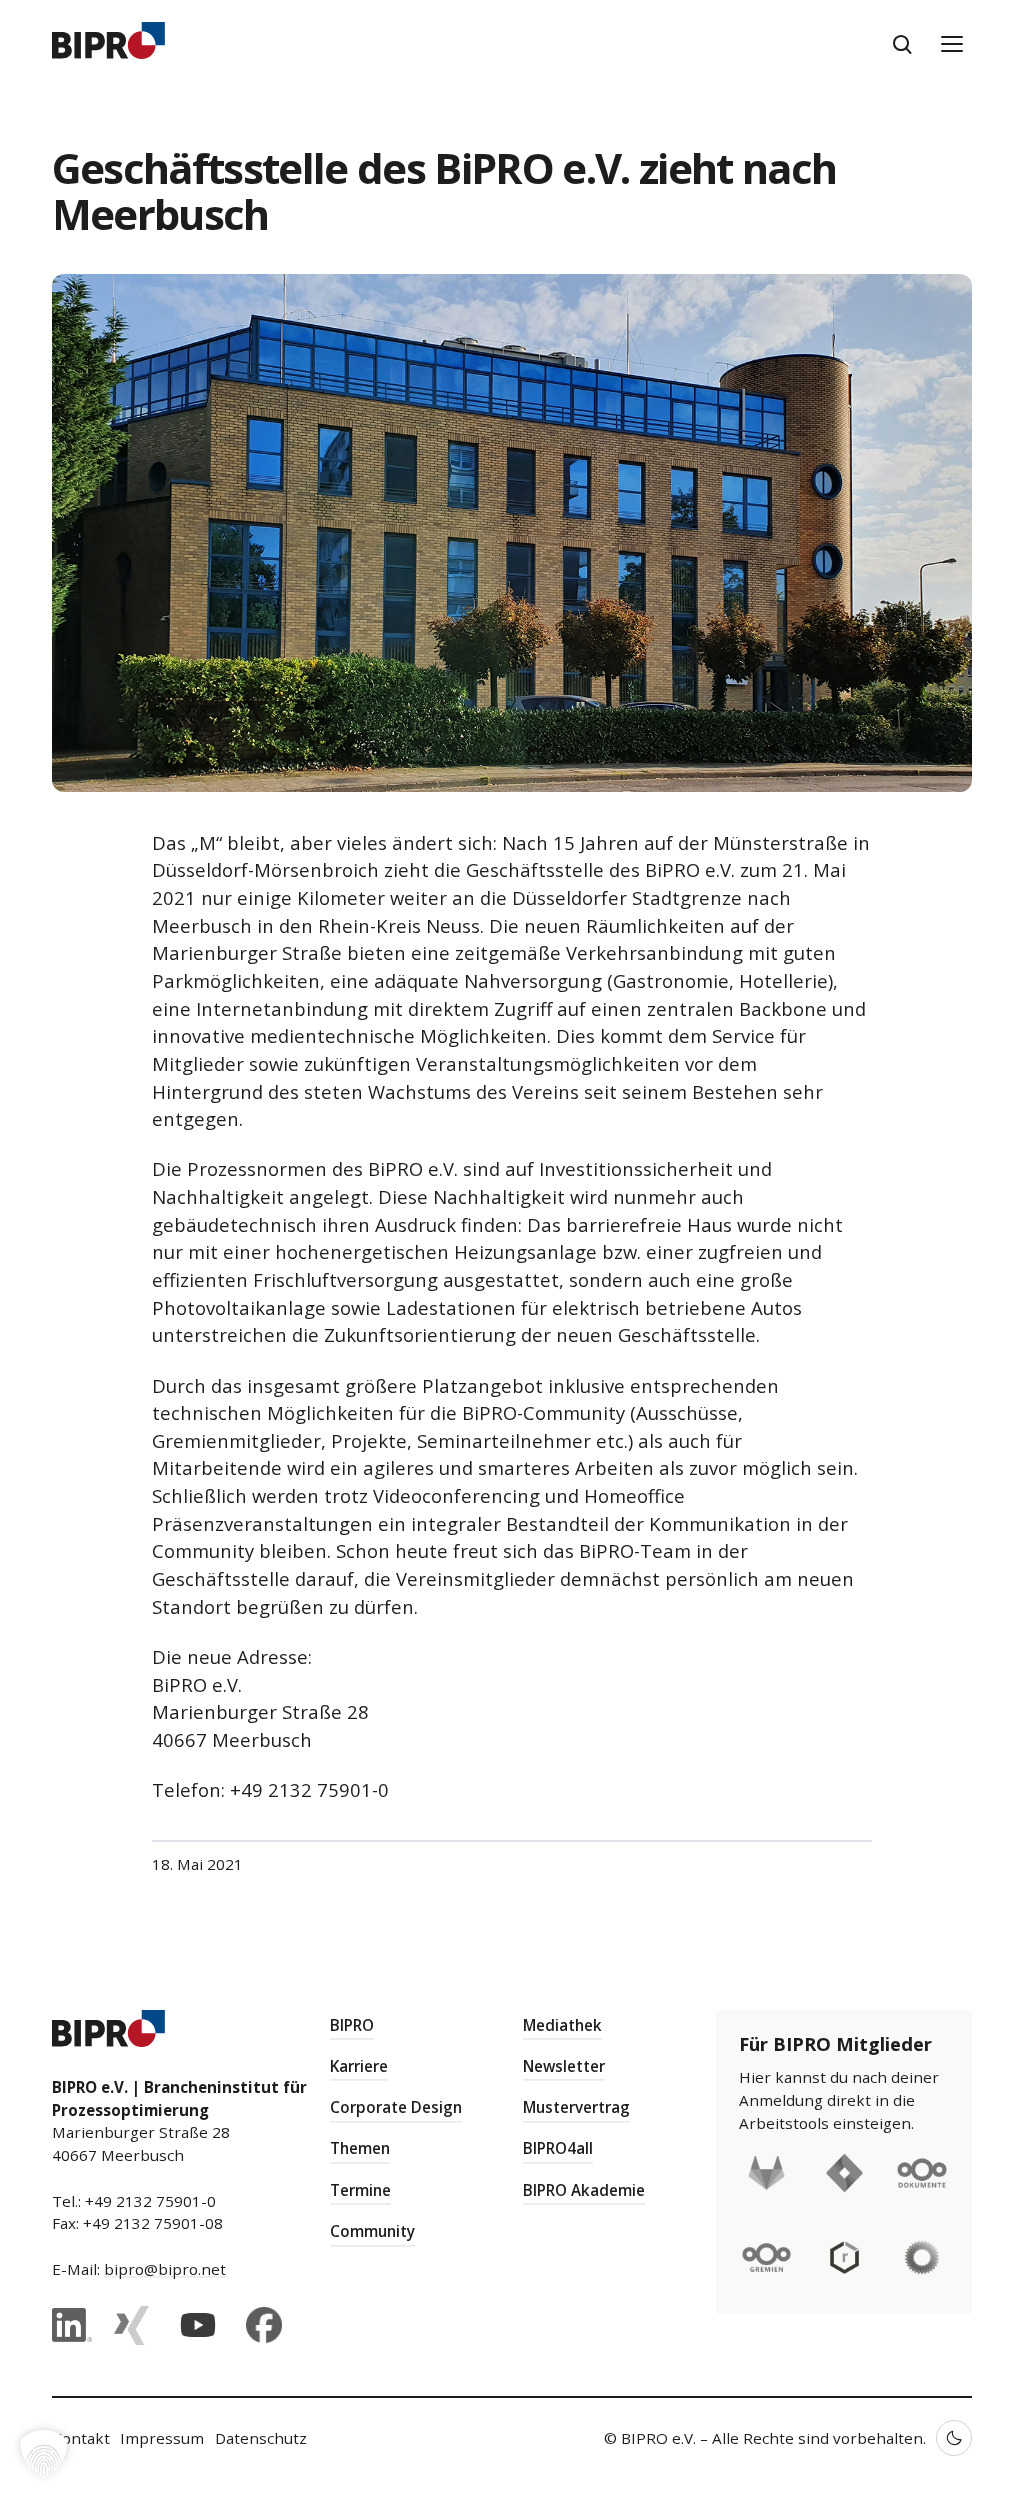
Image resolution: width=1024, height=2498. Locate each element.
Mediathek (562, 2025)
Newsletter (564, 2066)
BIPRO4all (558, 2148)
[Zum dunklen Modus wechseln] (954, 2438)
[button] (44, 2454)
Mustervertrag (576, 2107)
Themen (360, 2148)
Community (372, 2231)
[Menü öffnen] (952, 44)
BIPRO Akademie (584, 2190)
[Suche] (902, 44)
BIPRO (352, 2025)
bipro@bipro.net (165, 2269)
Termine (360, 2190)
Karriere (359, 2066)
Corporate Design (396, 2107)
